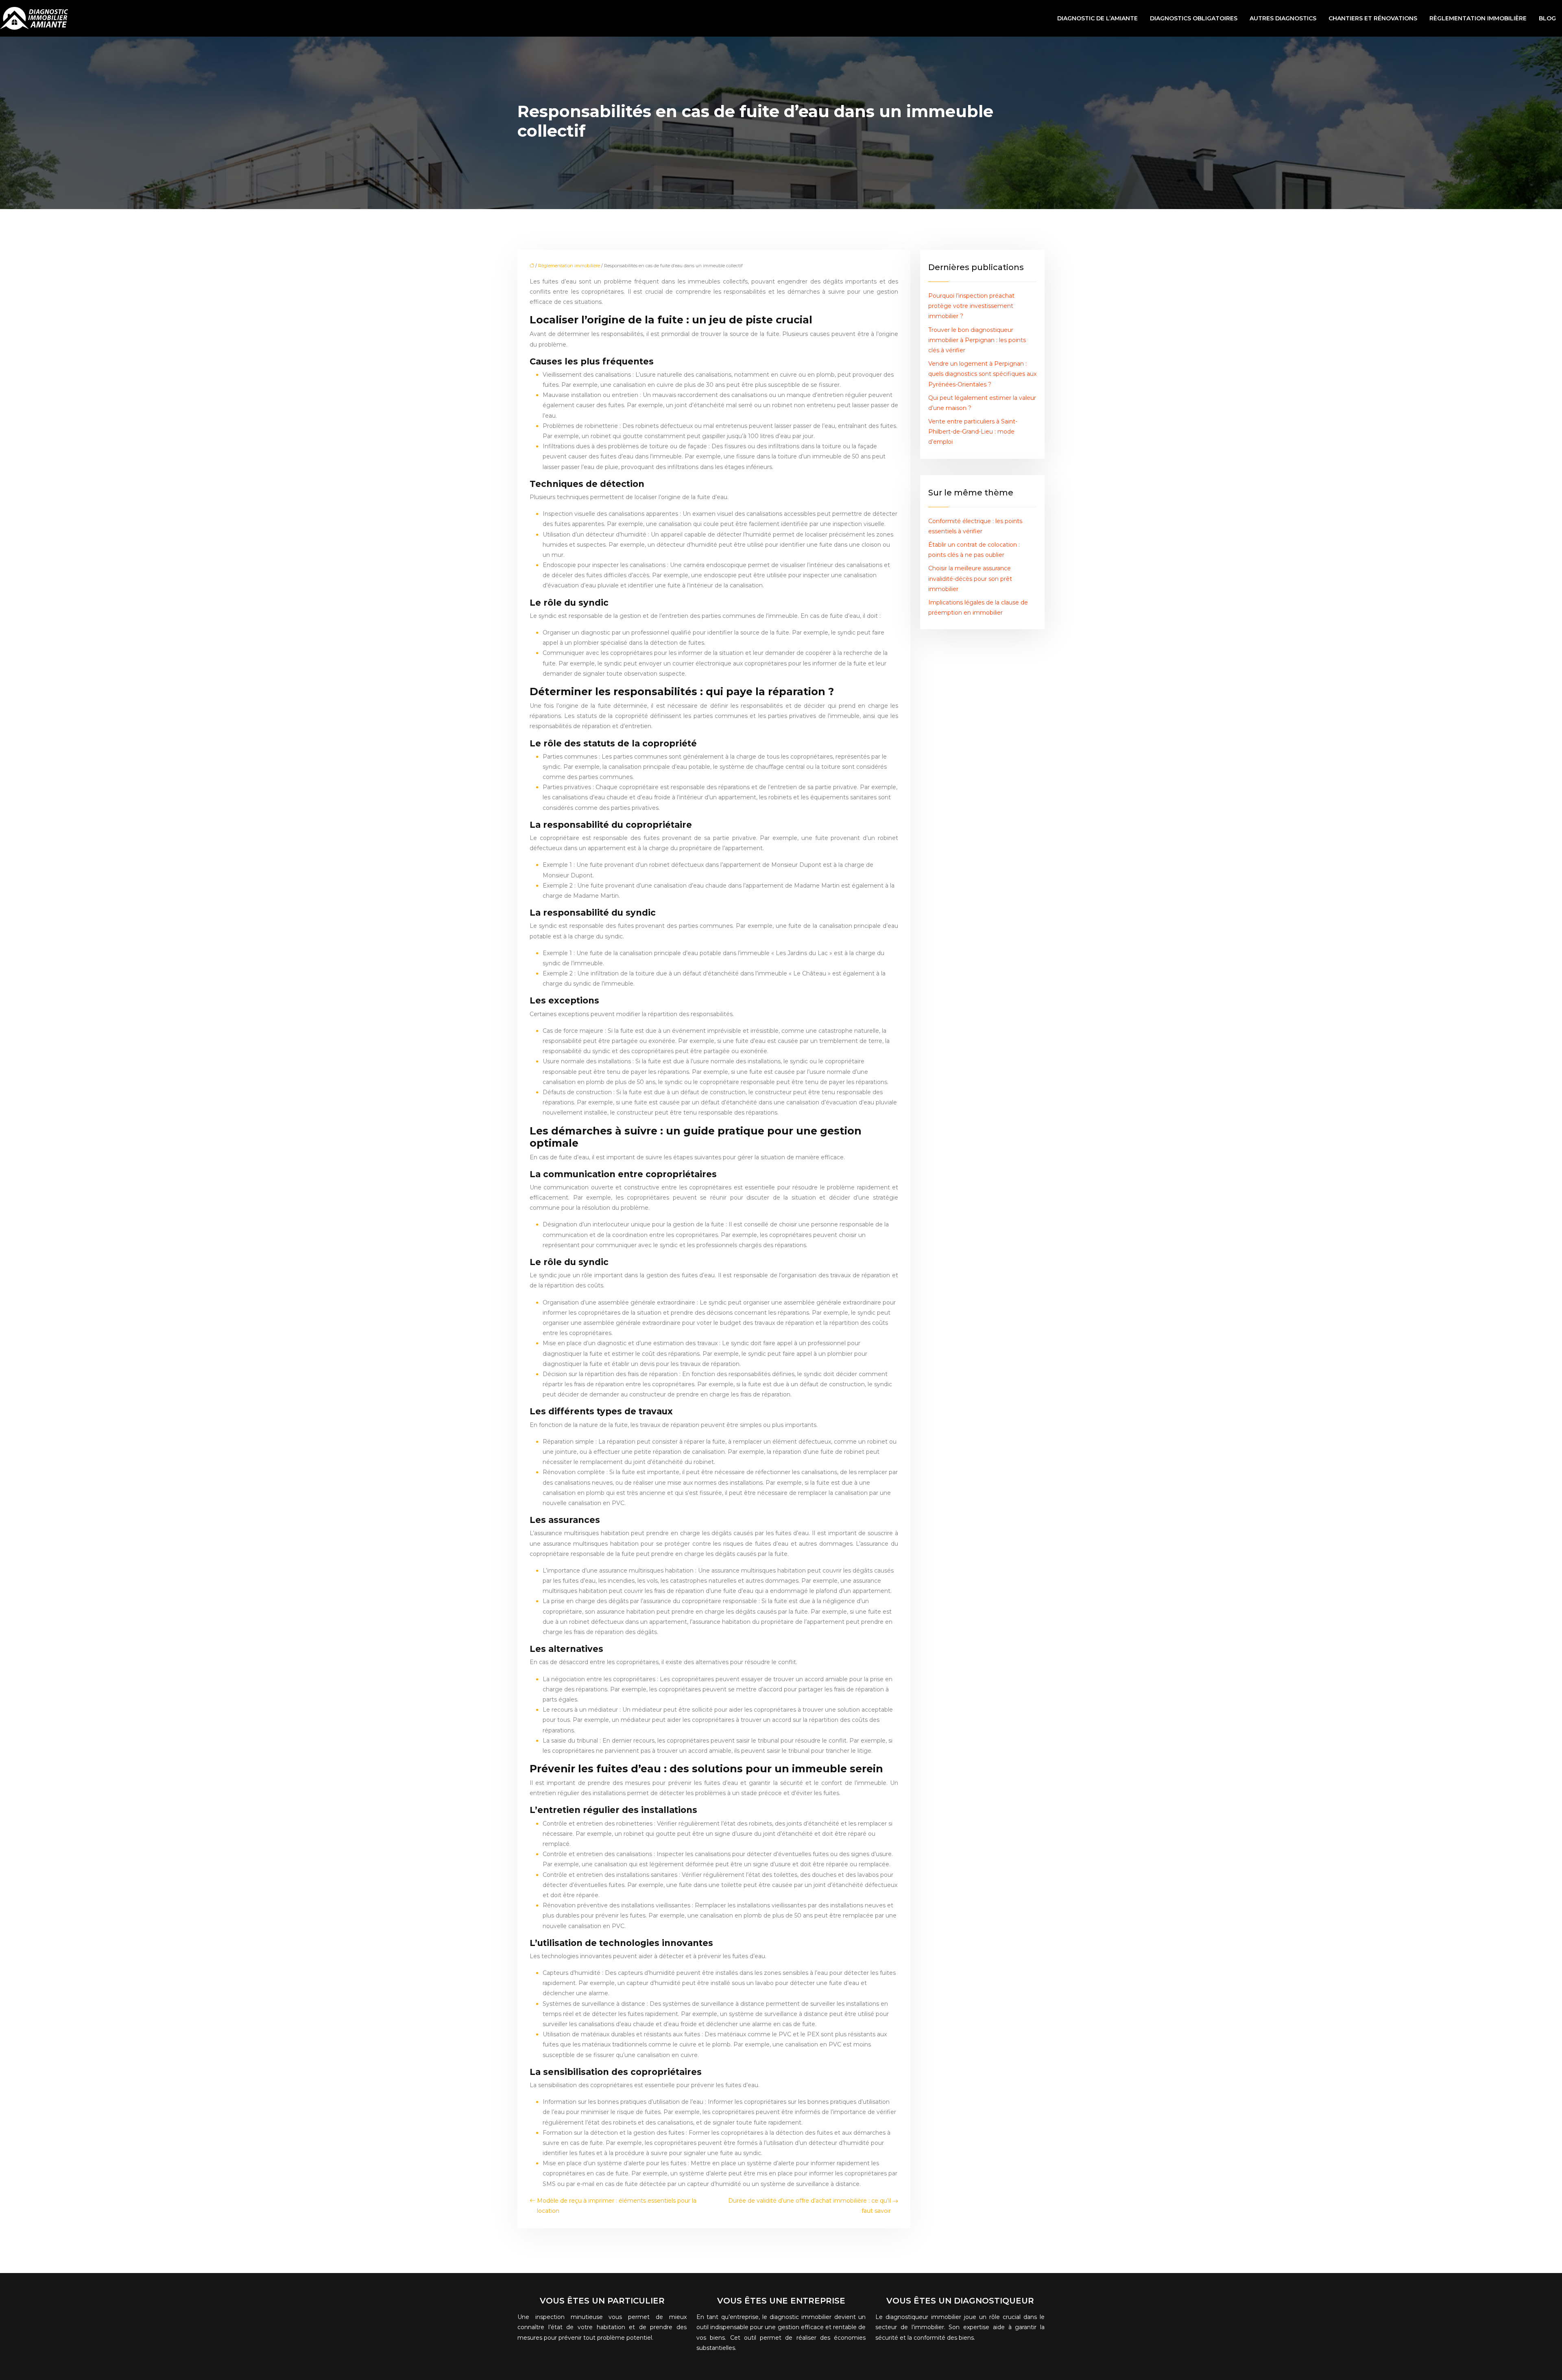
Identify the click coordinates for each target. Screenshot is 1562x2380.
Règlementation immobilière (1478, 18)
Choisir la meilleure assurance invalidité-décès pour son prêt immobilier (970, 578)
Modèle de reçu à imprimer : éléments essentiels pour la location (617, 2206)
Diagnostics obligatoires (1194, 18)
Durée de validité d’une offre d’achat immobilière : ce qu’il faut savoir (809, 2206)
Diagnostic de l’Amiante (1097, 18)
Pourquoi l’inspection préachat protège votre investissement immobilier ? (971, 306)
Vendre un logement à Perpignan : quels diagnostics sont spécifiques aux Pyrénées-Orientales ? (982, 374)
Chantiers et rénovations (1373, 18)
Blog (1547, 18)
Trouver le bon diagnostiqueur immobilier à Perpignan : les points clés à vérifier (977, 340)
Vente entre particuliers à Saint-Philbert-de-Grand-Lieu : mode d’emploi (973, 432)
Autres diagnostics (1283, 18)
